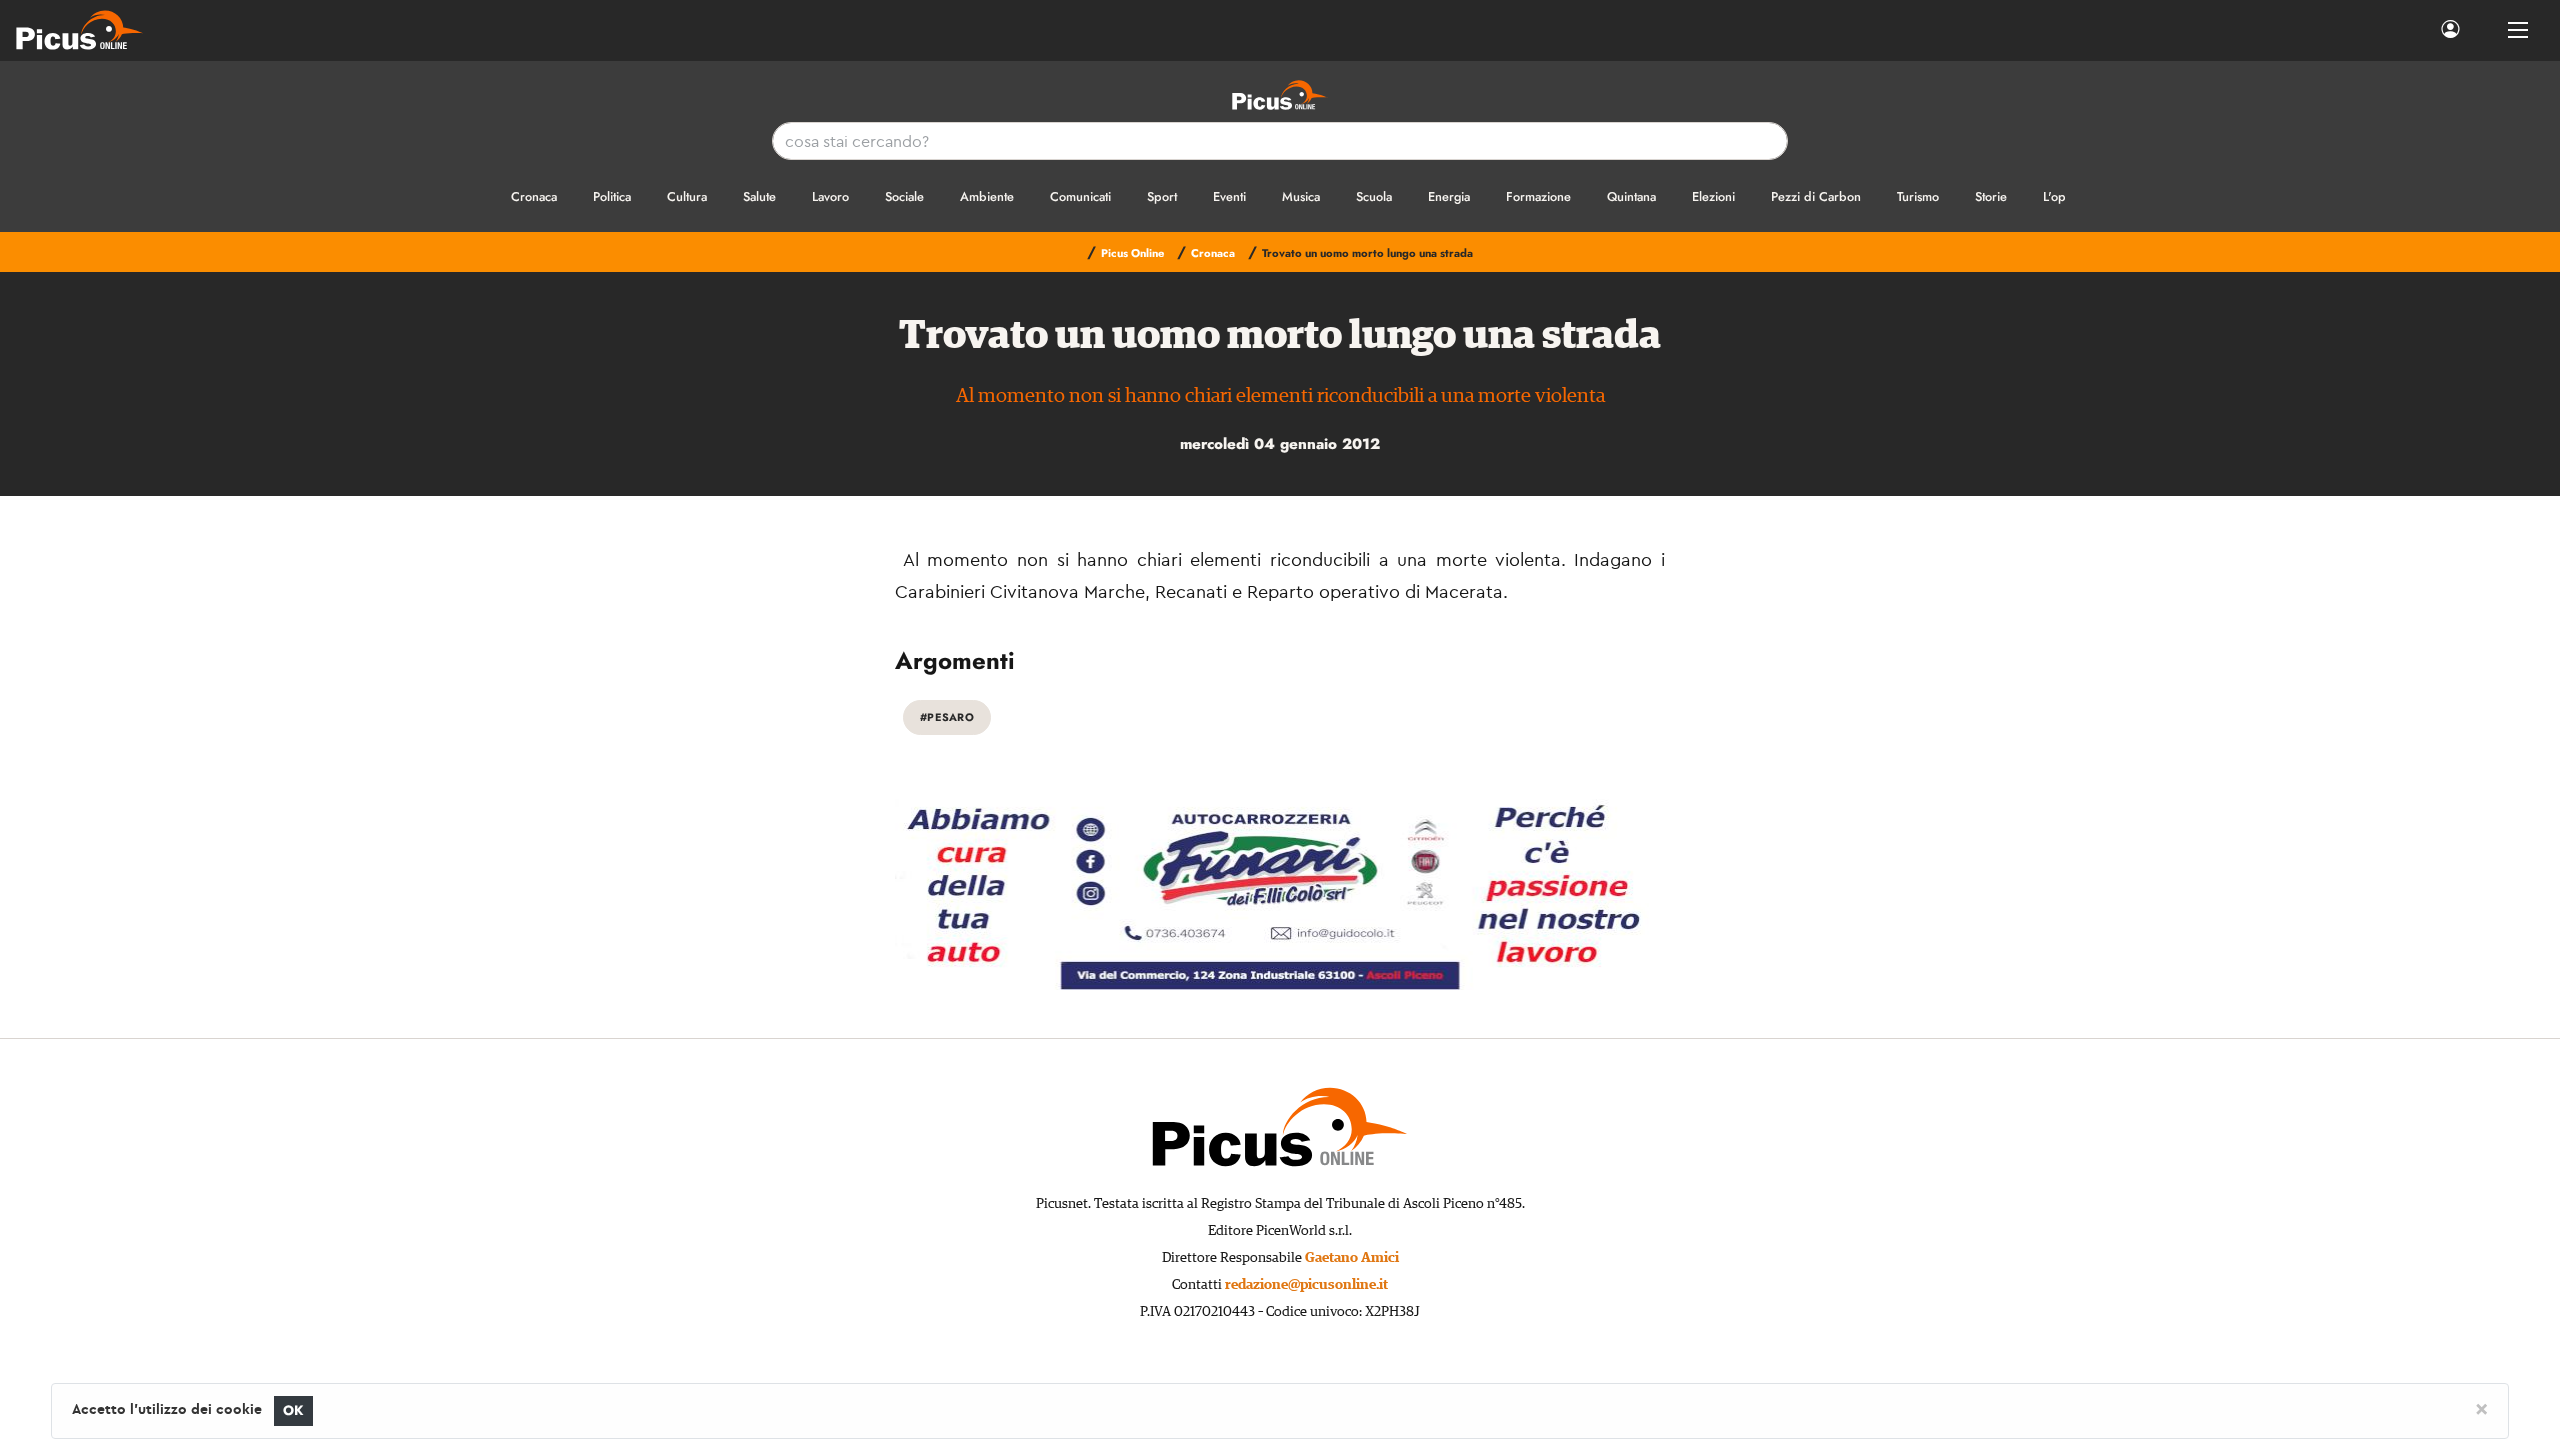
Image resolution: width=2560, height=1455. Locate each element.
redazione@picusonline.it (1306, 1285)
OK (293, 1410)
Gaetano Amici (1352, 1258)
